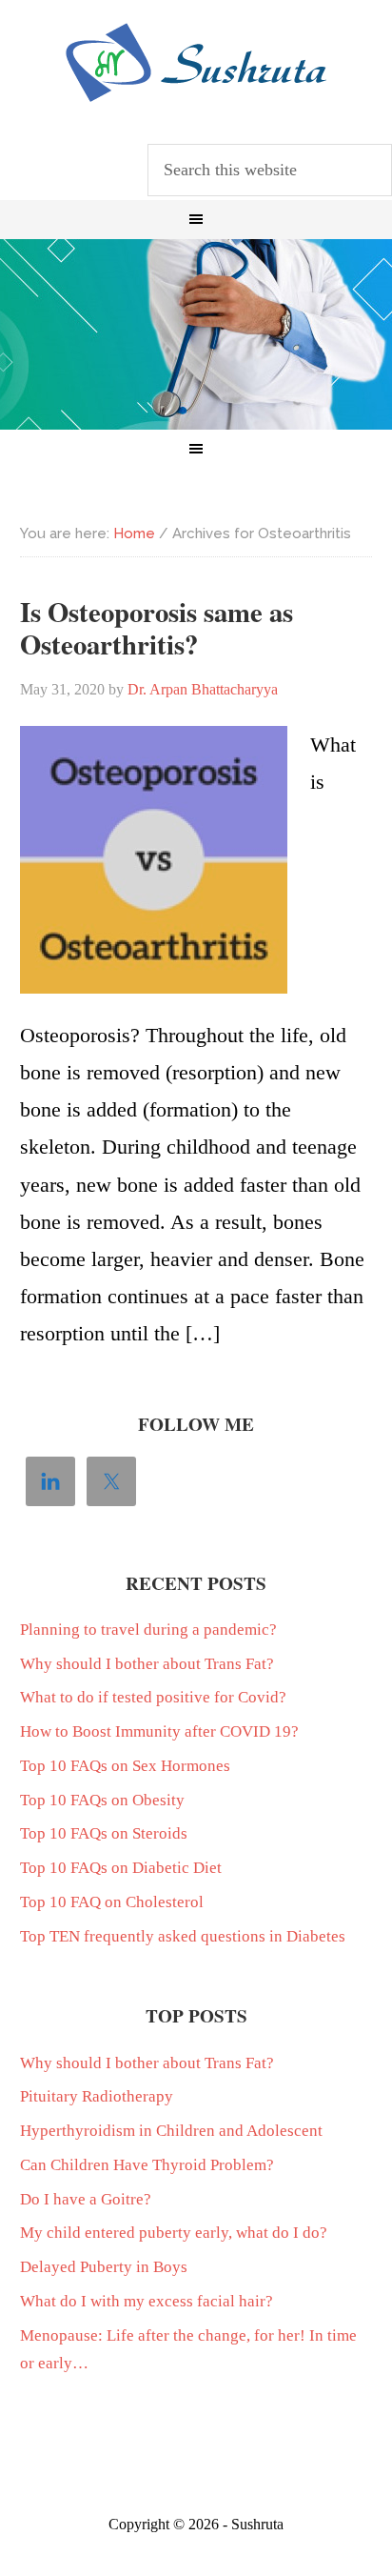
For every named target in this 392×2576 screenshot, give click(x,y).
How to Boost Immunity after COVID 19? (159, 1731)
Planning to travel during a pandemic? (148, 1630)
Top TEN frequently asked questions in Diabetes (183, 1936)
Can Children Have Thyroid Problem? (147, 2165)
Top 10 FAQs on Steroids (104, 1833)
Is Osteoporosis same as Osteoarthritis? (157, 628)
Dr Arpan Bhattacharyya (196, 63)
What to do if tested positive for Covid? (153, 1697)
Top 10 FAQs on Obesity (102, 1800)
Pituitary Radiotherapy (97, 2096)
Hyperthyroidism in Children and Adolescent (171, 2131)
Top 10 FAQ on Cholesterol (112, 1902)
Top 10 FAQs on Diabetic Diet (121, 1868)
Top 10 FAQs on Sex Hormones (125, 1766)
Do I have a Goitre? (86, 2199)
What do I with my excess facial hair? (147, 2301)
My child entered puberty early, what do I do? (174, 2233)
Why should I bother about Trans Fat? (147, 1664)
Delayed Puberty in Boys (104, 2267)
